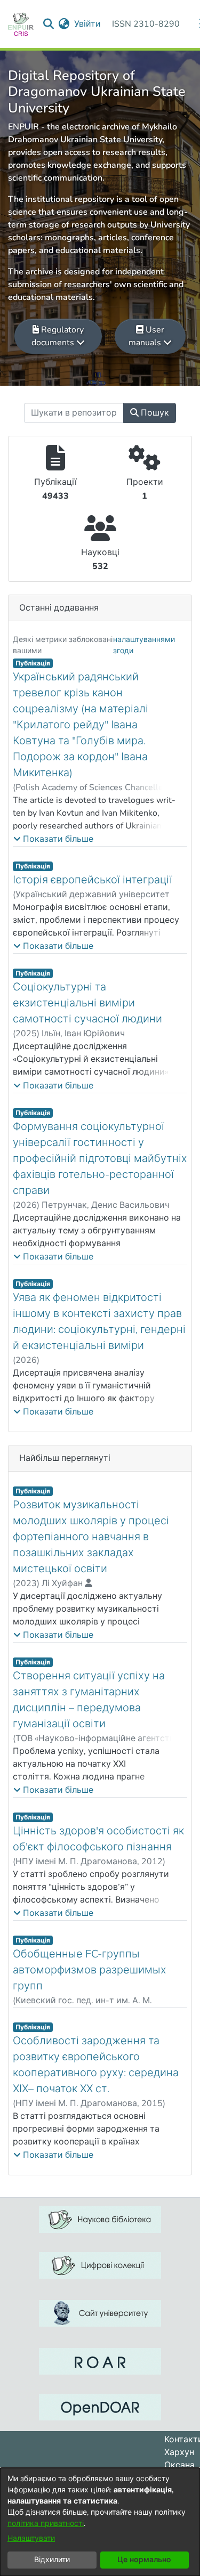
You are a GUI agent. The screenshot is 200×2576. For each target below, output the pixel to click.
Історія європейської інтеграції (93, 880)
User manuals (146, 336)
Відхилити (52, 2560)
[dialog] (100, 2522)
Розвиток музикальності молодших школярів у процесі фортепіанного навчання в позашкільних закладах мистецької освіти (91, 1537)
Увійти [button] (88, 24)
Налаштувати (31, 2538)
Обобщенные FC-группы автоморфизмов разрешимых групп (90, 1970)
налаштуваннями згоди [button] (144, 645)
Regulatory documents (58, 336)
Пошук (154, 413)
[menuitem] (64, 24)
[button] (53, 839)
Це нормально (144, 2560)
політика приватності (46, 2524)
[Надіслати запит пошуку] (49, 24)
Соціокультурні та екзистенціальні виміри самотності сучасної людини (87, 1003)
